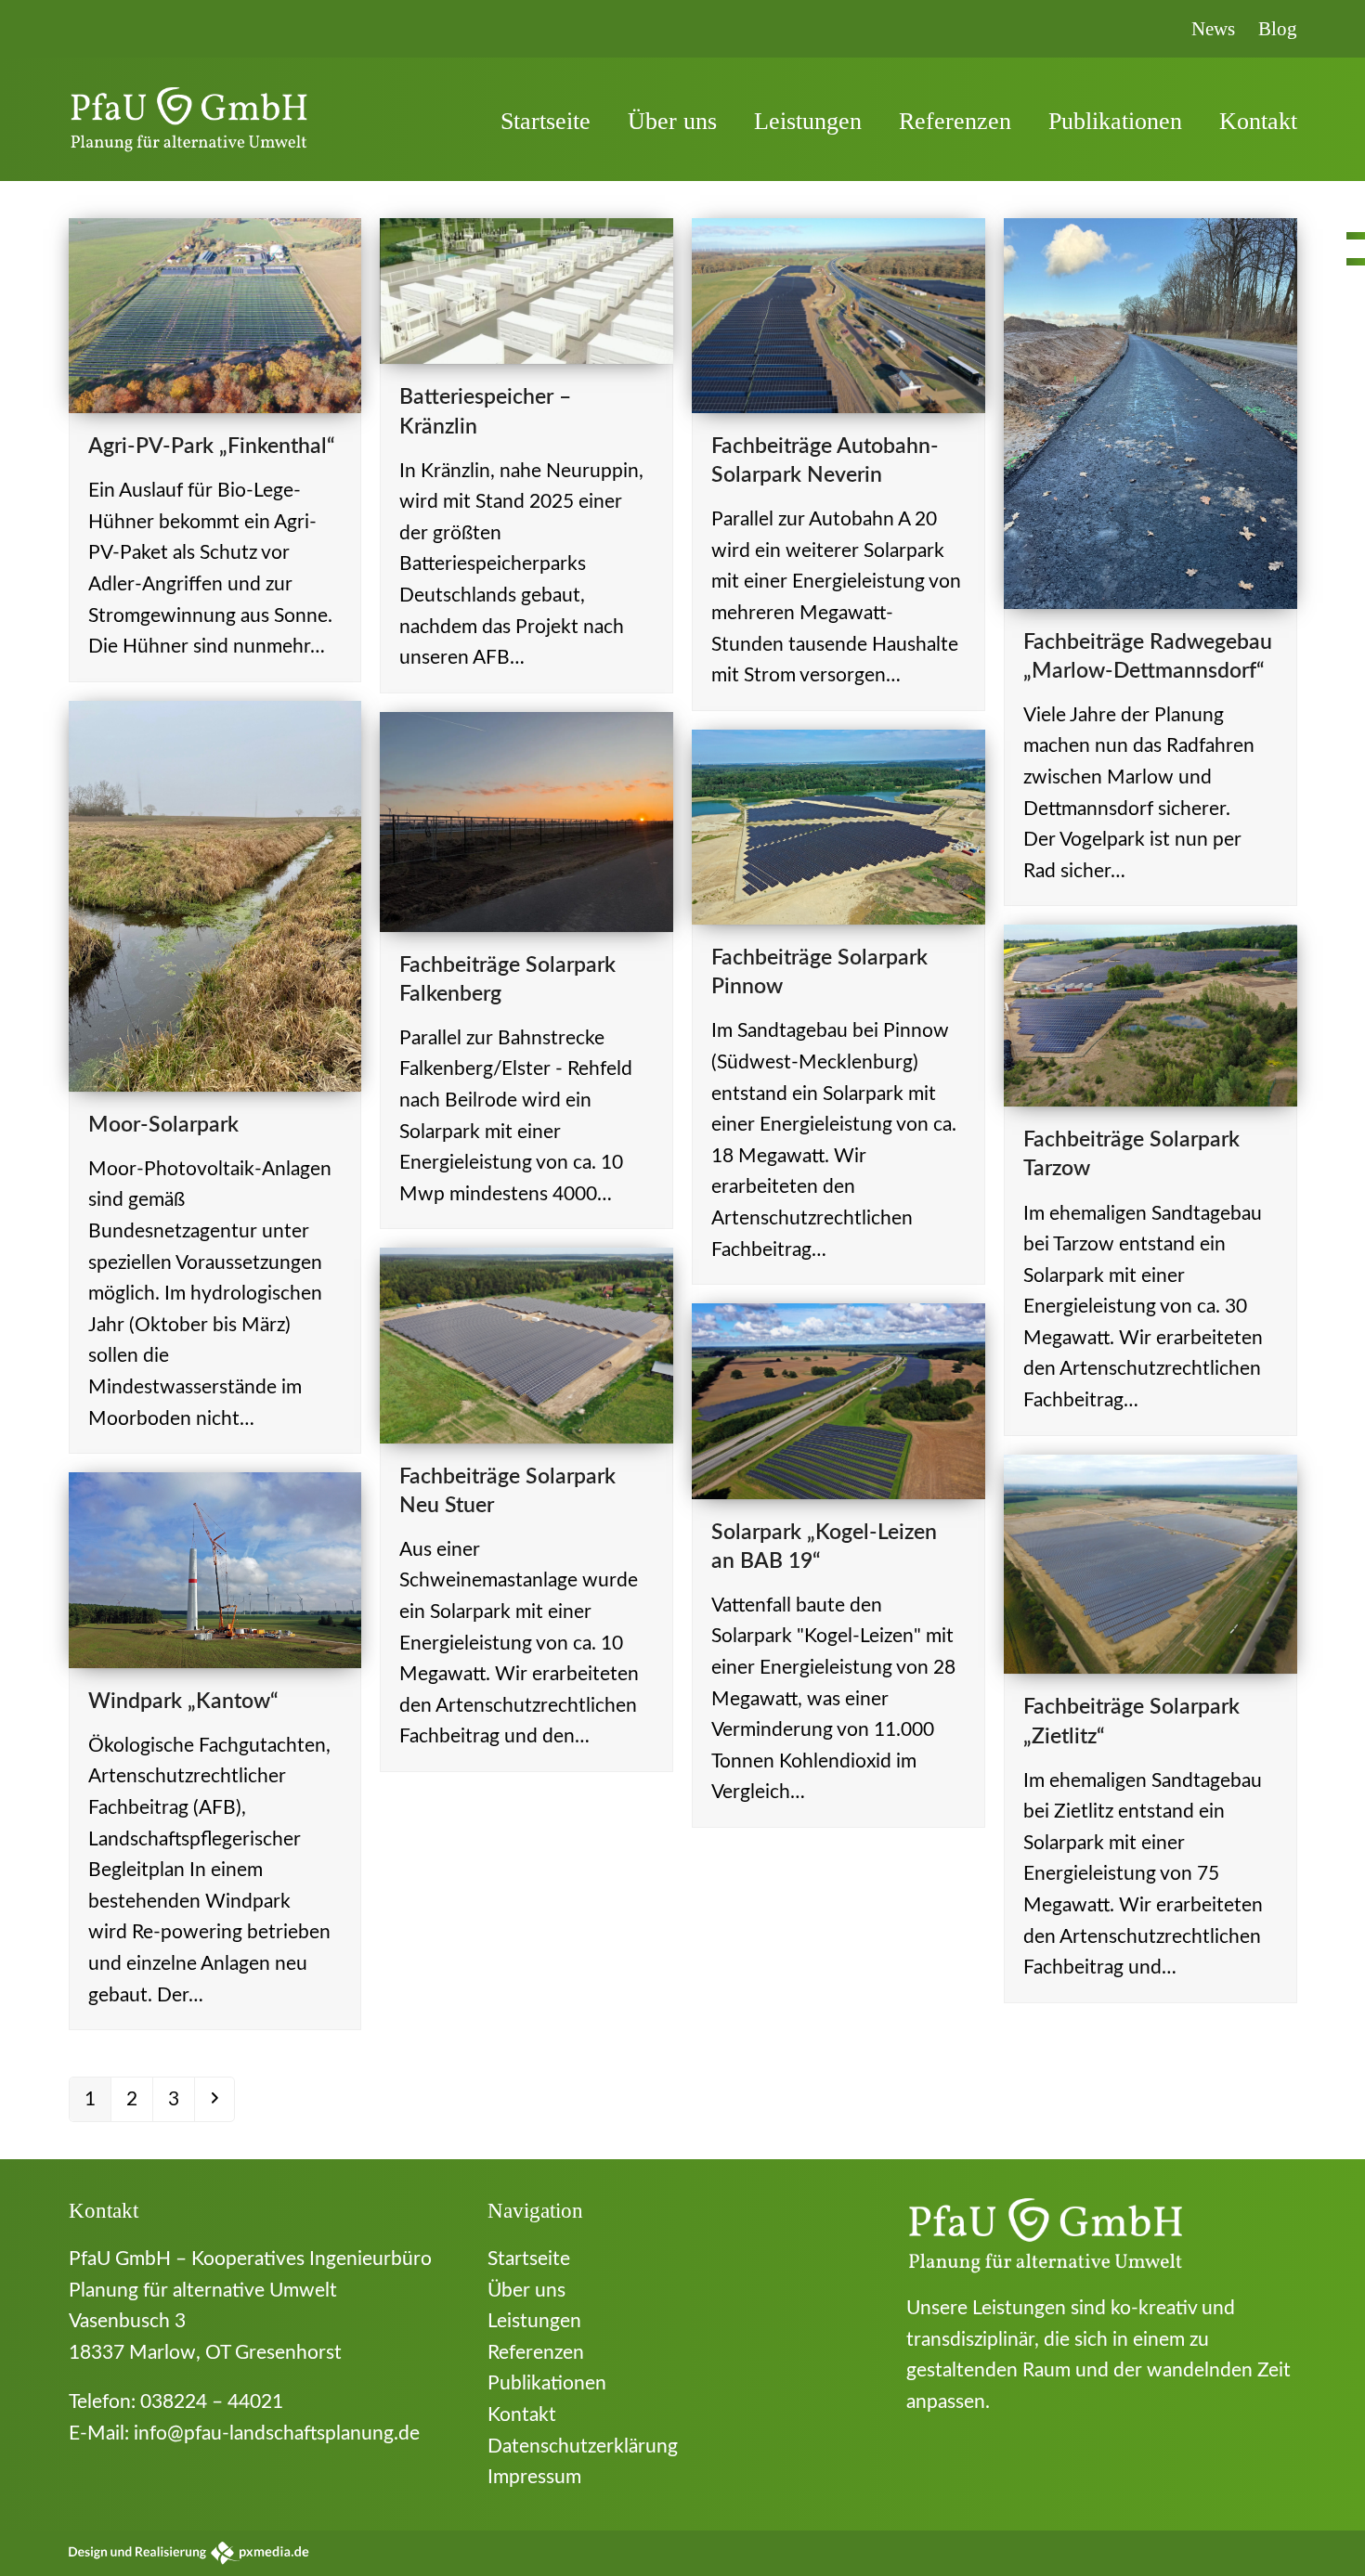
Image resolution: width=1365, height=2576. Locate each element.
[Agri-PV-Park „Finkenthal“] (215, 314)
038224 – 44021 (212, 2402)
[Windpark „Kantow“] (215, 1569)
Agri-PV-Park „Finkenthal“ (212, 447)
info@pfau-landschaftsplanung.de (277, 2434)
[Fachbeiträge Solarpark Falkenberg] (526, 820)
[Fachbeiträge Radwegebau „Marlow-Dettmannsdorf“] (1150, 412)
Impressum (534, 2477)
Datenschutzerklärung (583, 2447)
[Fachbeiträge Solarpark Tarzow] (1150, 1015)
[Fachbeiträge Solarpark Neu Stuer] (526, 1345)
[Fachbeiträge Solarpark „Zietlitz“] (1150, 1563)
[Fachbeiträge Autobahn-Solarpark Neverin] (838, 314)
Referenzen (536, 2353)
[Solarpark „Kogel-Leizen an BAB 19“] (838, 1400)
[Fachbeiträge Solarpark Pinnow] (838, 826)
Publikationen (547, 2383)
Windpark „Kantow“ (183, 1702)
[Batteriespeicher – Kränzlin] (526, 290)
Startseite (529, 2259)
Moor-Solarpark (163, 1125)
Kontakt (522, 2415)
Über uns (526, 2291)
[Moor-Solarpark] (215, 895)
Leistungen (534, 2321)
